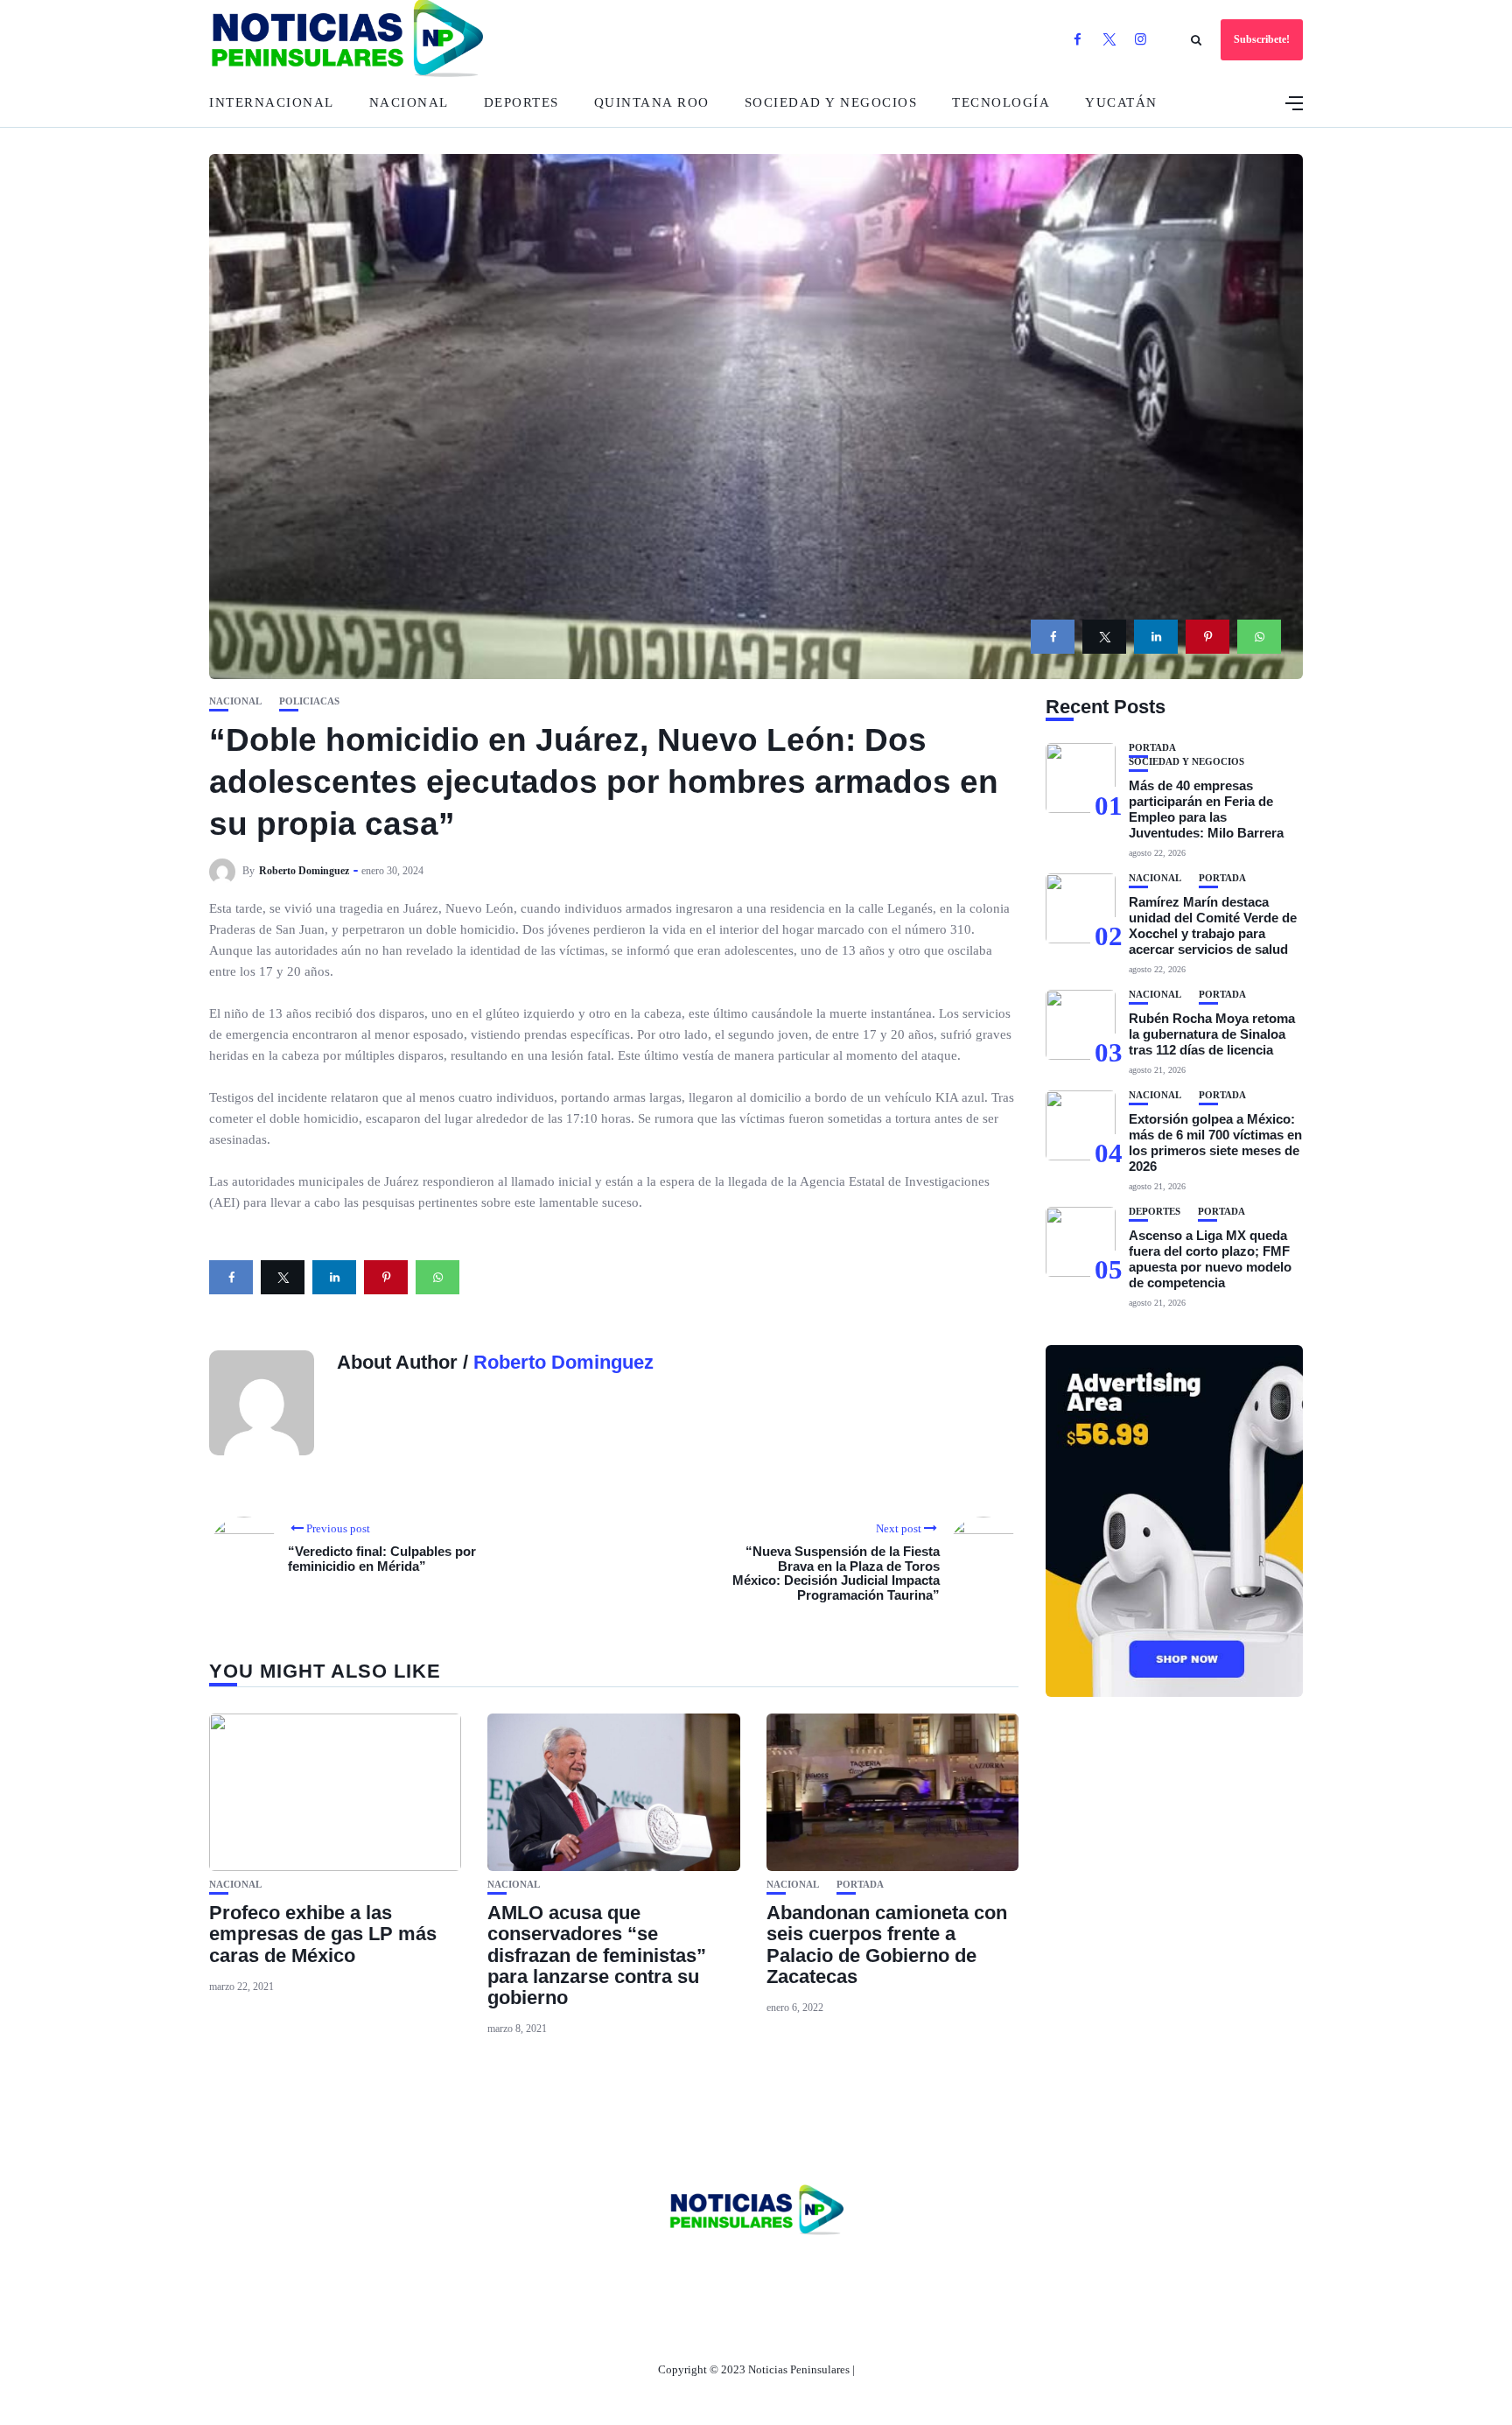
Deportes (521, 102)
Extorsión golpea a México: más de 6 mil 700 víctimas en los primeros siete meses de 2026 (1215, 1142)
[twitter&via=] (1104, 637)
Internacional (272, 102)
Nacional (409, 102)
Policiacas (309, 701)
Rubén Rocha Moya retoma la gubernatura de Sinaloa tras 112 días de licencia (1212, 1034)
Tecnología (1001, 102)
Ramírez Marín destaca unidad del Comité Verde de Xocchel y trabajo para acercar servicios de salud (1213, 925)
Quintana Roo (652, 102)
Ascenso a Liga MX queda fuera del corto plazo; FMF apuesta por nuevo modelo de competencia (1210, 1259)
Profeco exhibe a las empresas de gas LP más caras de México (323, 1934)
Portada (860, 1885)
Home (640, 2270)
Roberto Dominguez (304, 871)
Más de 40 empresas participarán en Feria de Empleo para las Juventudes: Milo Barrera (1206, 809)
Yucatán (1121, 102)
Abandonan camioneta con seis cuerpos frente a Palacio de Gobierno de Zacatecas (887, 1945)
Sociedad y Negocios (831, 102)
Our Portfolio (839, 2270)
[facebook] (1053, 637)
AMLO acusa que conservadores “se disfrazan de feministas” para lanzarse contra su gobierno (597, 1955)
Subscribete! (1262, 39)
